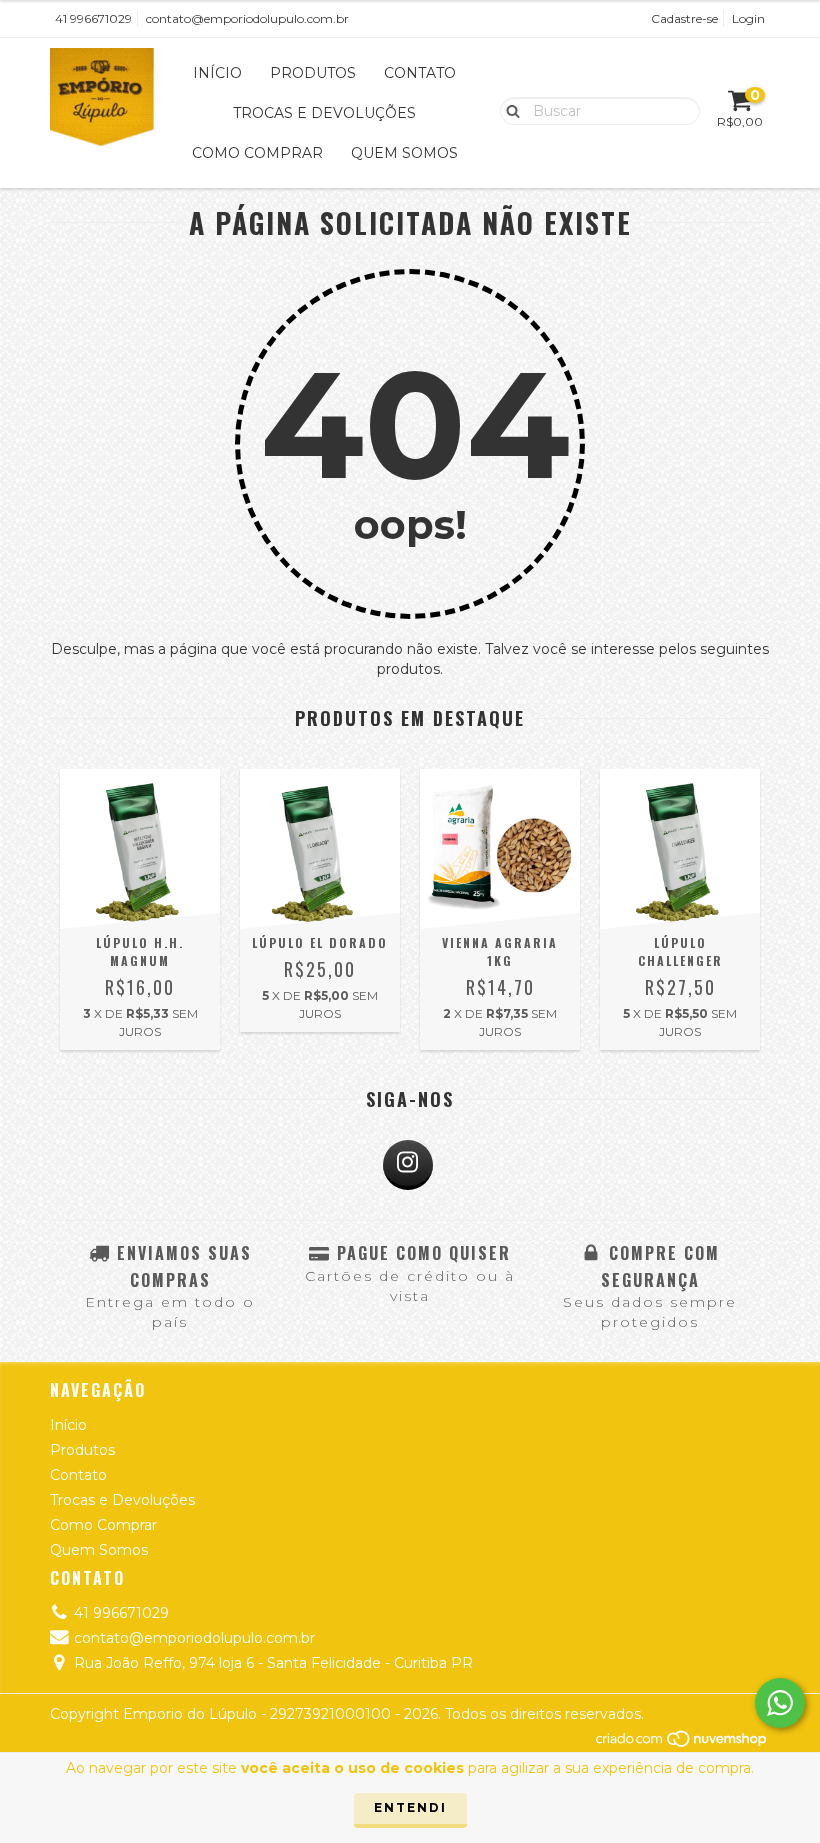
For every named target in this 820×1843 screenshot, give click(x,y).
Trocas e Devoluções (324, 113)
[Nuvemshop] (682, 1743)
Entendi (410, 1807)
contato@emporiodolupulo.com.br (247, 18)
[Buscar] (508, 110)
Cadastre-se (684, 18)
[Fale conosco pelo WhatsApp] (780, 1703)
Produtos (313, 73)
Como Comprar (257, 153)
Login (748, 18)
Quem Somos (404, 153)
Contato (420, 73)
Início (217, 73)
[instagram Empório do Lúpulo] (408, 1165)
